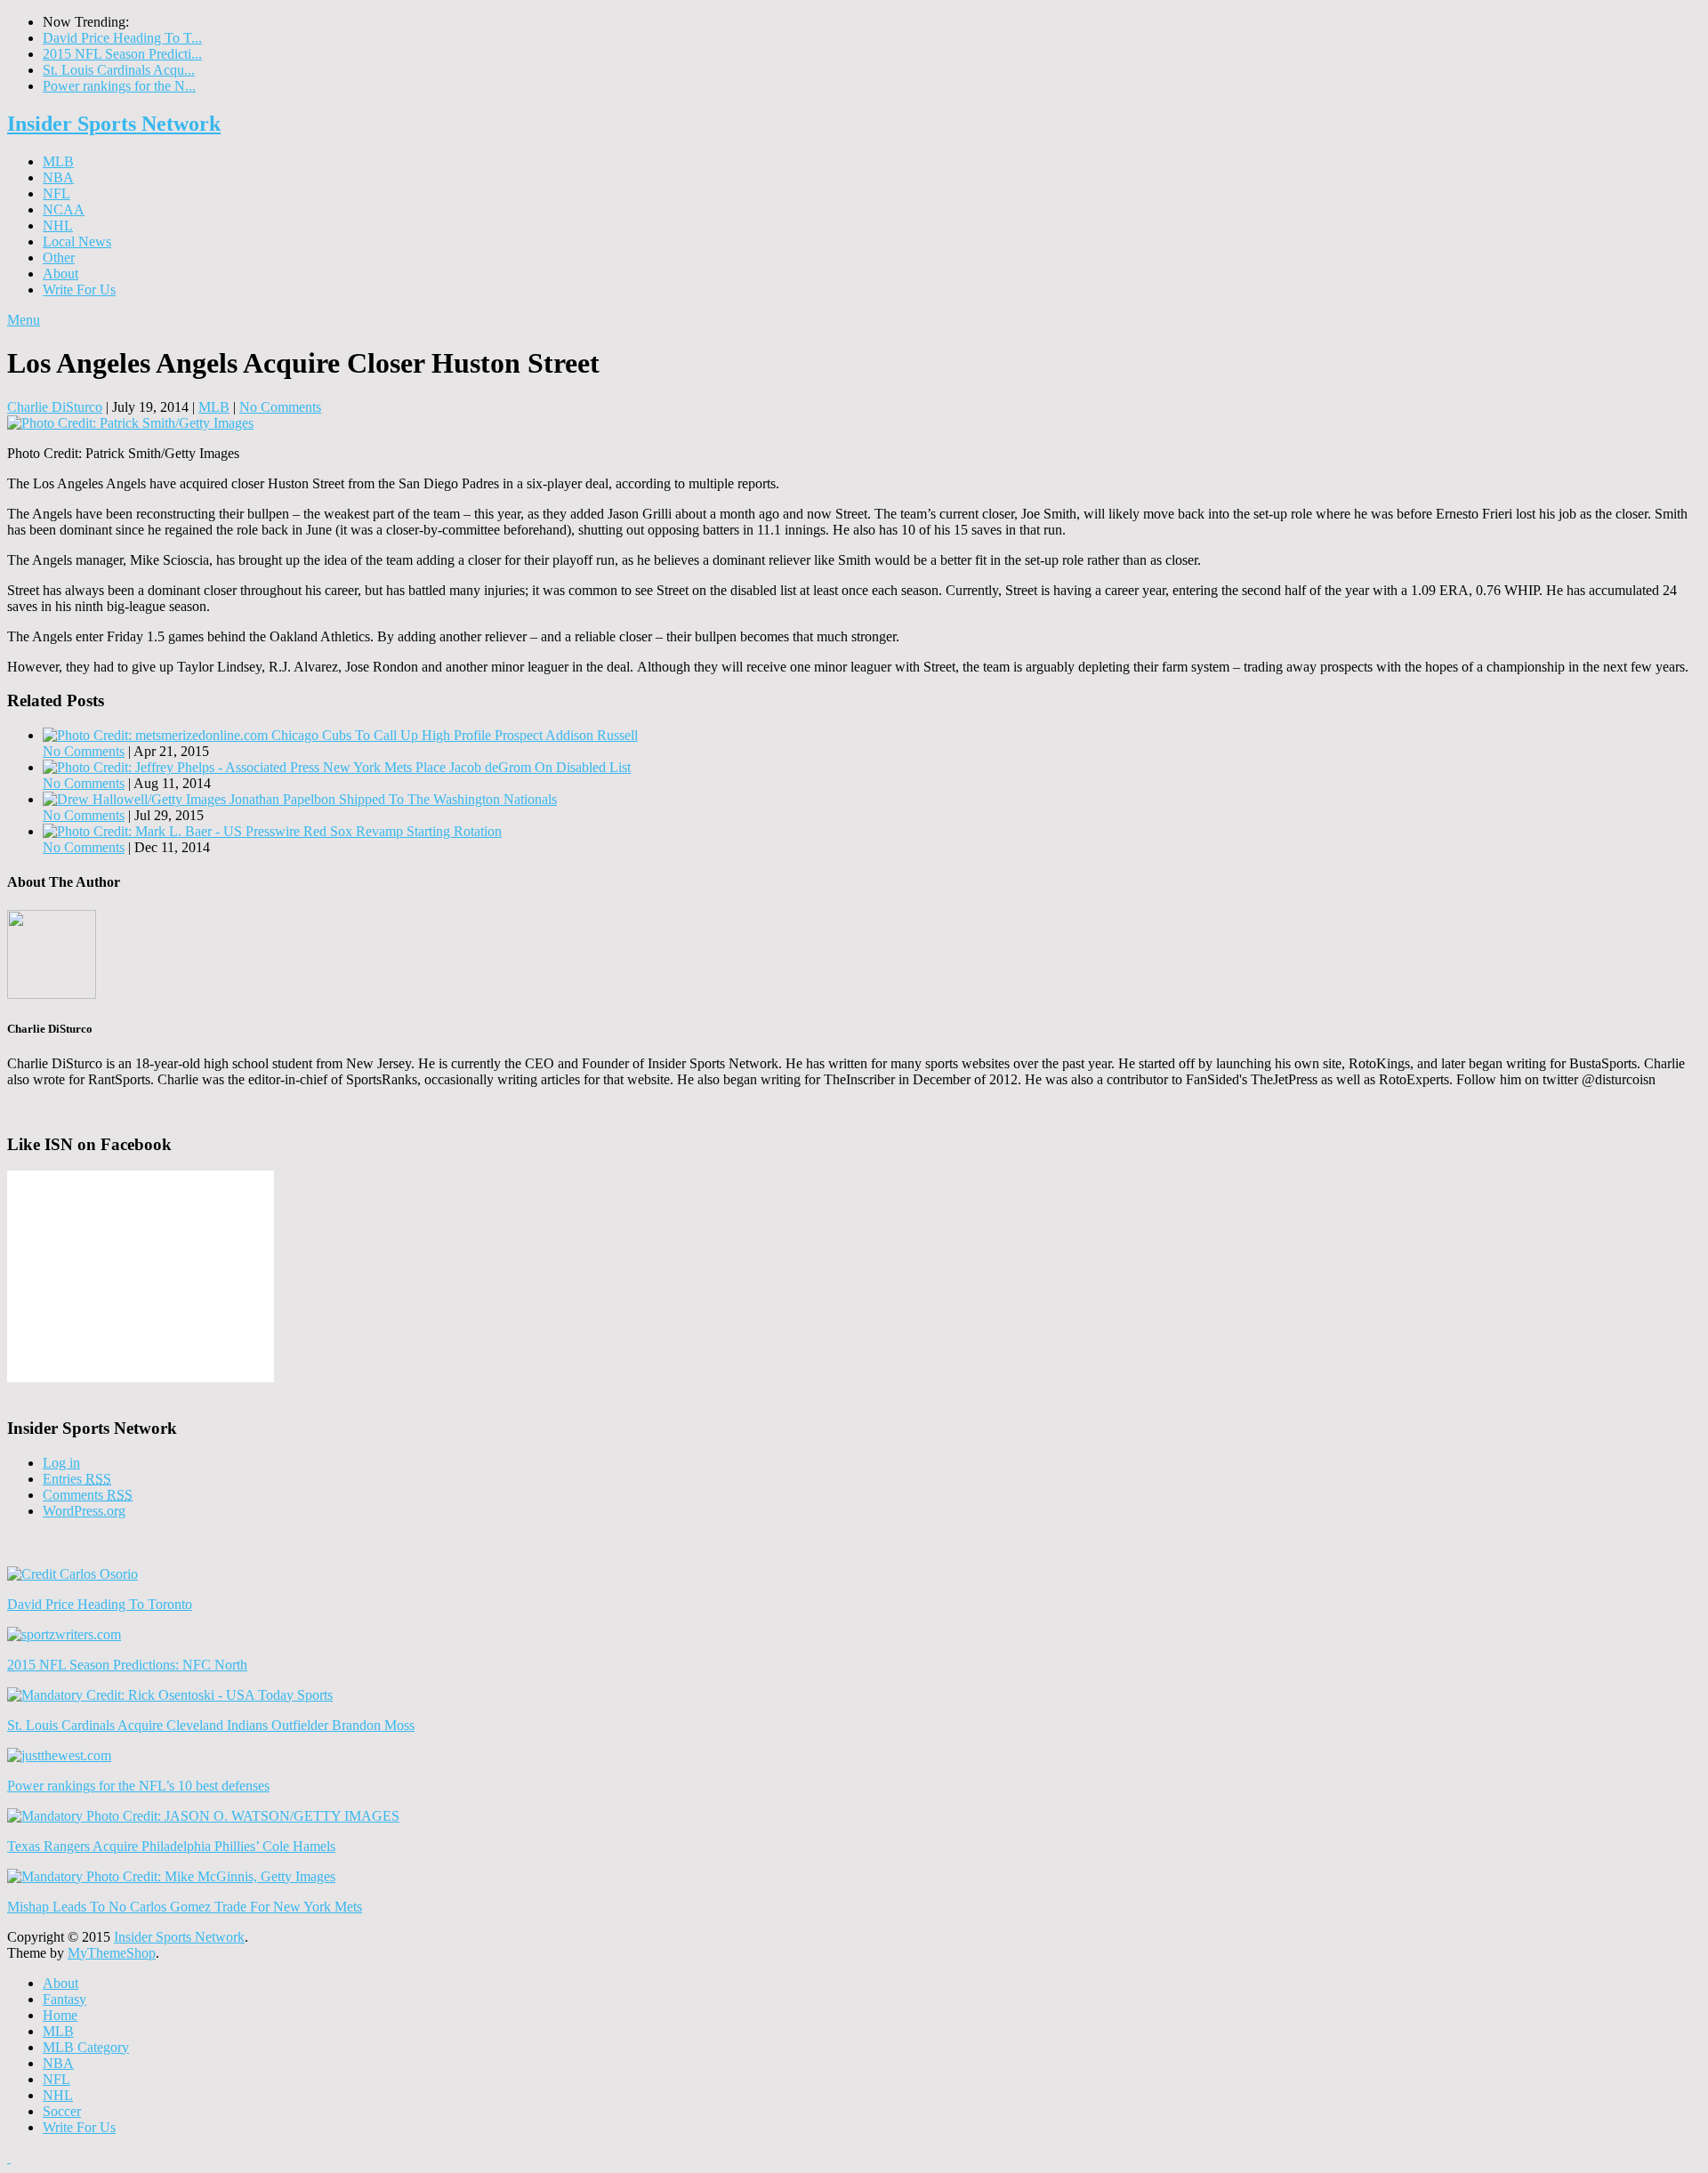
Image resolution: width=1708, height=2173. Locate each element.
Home (60, 2015)
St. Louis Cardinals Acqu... (119, 70)
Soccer (62, 2111)
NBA (58, 177)
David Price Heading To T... (122, 38)
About (60, 274)
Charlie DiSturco (55, 407)
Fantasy (64, 1999)
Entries (77, 1479)
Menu (24, 320)
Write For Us (79, 290)
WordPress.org (84, 1511)
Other (59, 258)
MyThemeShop (112, 1953)
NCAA (64, 209)
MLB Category (86, 2047)
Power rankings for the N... (119, 86)
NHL (58, 225)
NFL (56, 193)
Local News (77, 241)
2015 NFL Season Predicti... (122, 54)
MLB (58, 161)
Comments (88, 1495)
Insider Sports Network (114, 124)
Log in (61, 1463)
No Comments (280, 407)
